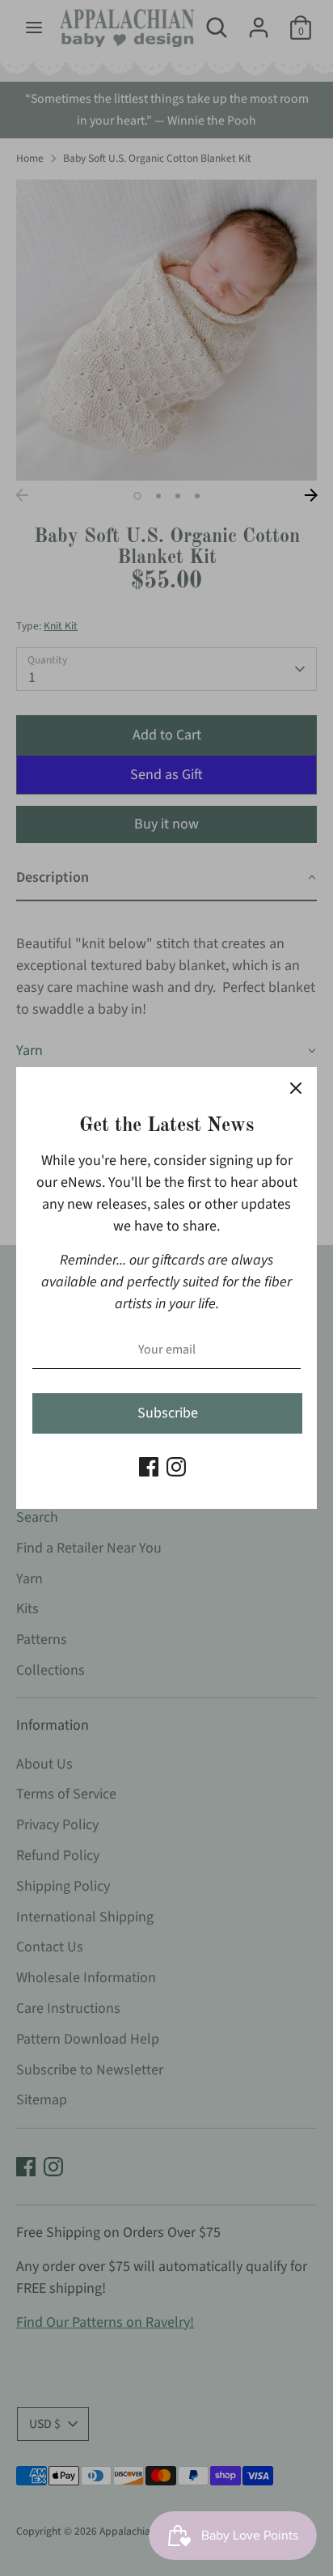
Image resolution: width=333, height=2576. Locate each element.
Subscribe (168, 1413)
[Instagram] (176, 1467)
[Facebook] (149, 1467)
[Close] (296, 1088)
